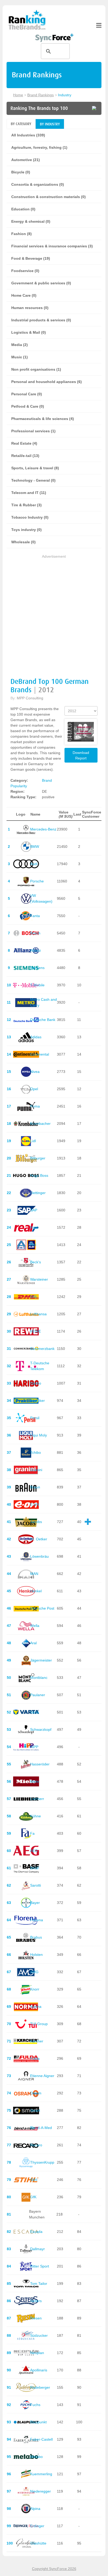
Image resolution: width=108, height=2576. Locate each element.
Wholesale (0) (23, 542)
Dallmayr (37, 2249)
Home (18, 95)
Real (34, 1227)
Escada (36, 2232)
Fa (32, 1833)
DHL (34, 1297)
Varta (34, 1712)
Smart (35, 2110)
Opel (34, 1089)
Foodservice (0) (25, 271)
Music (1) (20, 357)
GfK (33, 2197)
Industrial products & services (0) (41, 320)
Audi (34, 864)
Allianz (36, 950)
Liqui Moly (39, 1435)
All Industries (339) (28, 135)
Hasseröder (40, 1764)
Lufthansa (38, 1314)
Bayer (35, 1903)
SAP (34, 1210)
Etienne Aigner (42, 2076)
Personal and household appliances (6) (47, 382)
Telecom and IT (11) (29, 493)
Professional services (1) (33, 431)
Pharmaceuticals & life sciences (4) (43, 419)
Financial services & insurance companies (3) (52, 246)
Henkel (36, 1591)
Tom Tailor (39, 2284)
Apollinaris (39, 2370)
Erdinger (37, 2526)
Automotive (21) (26, 160)
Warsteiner (39, 1279)
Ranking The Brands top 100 (39, 108)
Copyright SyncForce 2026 (54, 2569)
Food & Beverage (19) (31, 258)
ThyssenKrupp (42, 2162)
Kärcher (37, 2041)
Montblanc (39, 1678)
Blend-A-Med (41, 2128)
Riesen (36, 2318)
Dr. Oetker (39, 1539)
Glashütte (38, 2543)
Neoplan (37, 2353)
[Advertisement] (54, 614)
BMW (35, 847)
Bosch (35, 933)
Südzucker (39, 2335)
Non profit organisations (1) (36, 369)
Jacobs (36, 1522)
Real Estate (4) (24, 443)
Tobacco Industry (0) (30, 517)
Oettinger (38, 1193)
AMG (34, 1972)
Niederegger (40, 2491)
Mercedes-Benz (43, 829)
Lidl (33, 1141)
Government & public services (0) (41, 283)
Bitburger (38, 1158)
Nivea (35, 1072)
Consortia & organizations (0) (38, 184)
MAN (34, 1574)
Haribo (36, 1383)
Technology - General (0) (33, 480)
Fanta (35, 916)
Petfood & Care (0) (28, 406)
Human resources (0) (30, 308)
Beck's (36, 1262)
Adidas (36, 1037)
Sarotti (36, 1885)
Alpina (35, 2509)
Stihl (34, 2180)
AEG (34, 1851)
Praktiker (37, 1401)
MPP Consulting (30, 698)
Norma (36, 2006)
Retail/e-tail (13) (25, 456)
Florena (37, 1920)
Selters (36, 2301)
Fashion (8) (21, 234)
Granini (36, 1470)
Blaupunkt (38, 2422)
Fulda (35, 2058)
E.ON (35, 1504)
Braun (35, 1487)
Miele (35, 1781)
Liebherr (37, 1799)
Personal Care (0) (27, 394)
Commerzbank (42, 1349)
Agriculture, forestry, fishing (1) (39, 147)
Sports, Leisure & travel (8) (35, 468)
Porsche (37, 881)
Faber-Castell (41, 2439)
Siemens (37, 968)
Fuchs (35, 2405)
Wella (35, 1626)
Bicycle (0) (21, 172)
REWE (36, 1331)
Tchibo (36, 1452)
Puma (35, 1106)
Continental (40, 1054)
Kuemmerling (41, 2474)
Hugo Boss (39, 1175)
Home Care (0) (24, 295)
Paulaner (38, 1695)
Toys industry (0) (26, 530)
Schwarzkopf (41, 1729)
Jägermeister (41, 1660)
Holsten (36, 1955)
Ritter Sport (40, 2266)
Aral (33, 1643)
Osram (36, 2093)
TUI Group (39, 2024)
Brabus (36, 1937)
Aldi (33, 1245)
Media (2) (20, 345)
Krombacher (40, 1124)
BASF (35, 1868)
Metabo (36, 2457)
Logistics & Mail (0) (29, 332)
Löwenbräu (39, 1556)
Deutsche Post (42, 1608)
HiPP (34, 1747)
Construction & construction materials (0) (48, 197)
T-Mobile (37, 985)
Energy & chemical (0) (31, 221)
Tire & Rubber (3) (26, 505)
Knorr (35, 1989)
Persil (35, 1418)
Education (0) (23, 209)
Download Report (81, 755)
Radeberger (40, 2387)
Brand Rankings (40, 95)
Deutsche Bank (43, 1020)
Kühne (36, 1816)
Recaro (36, 2145)
